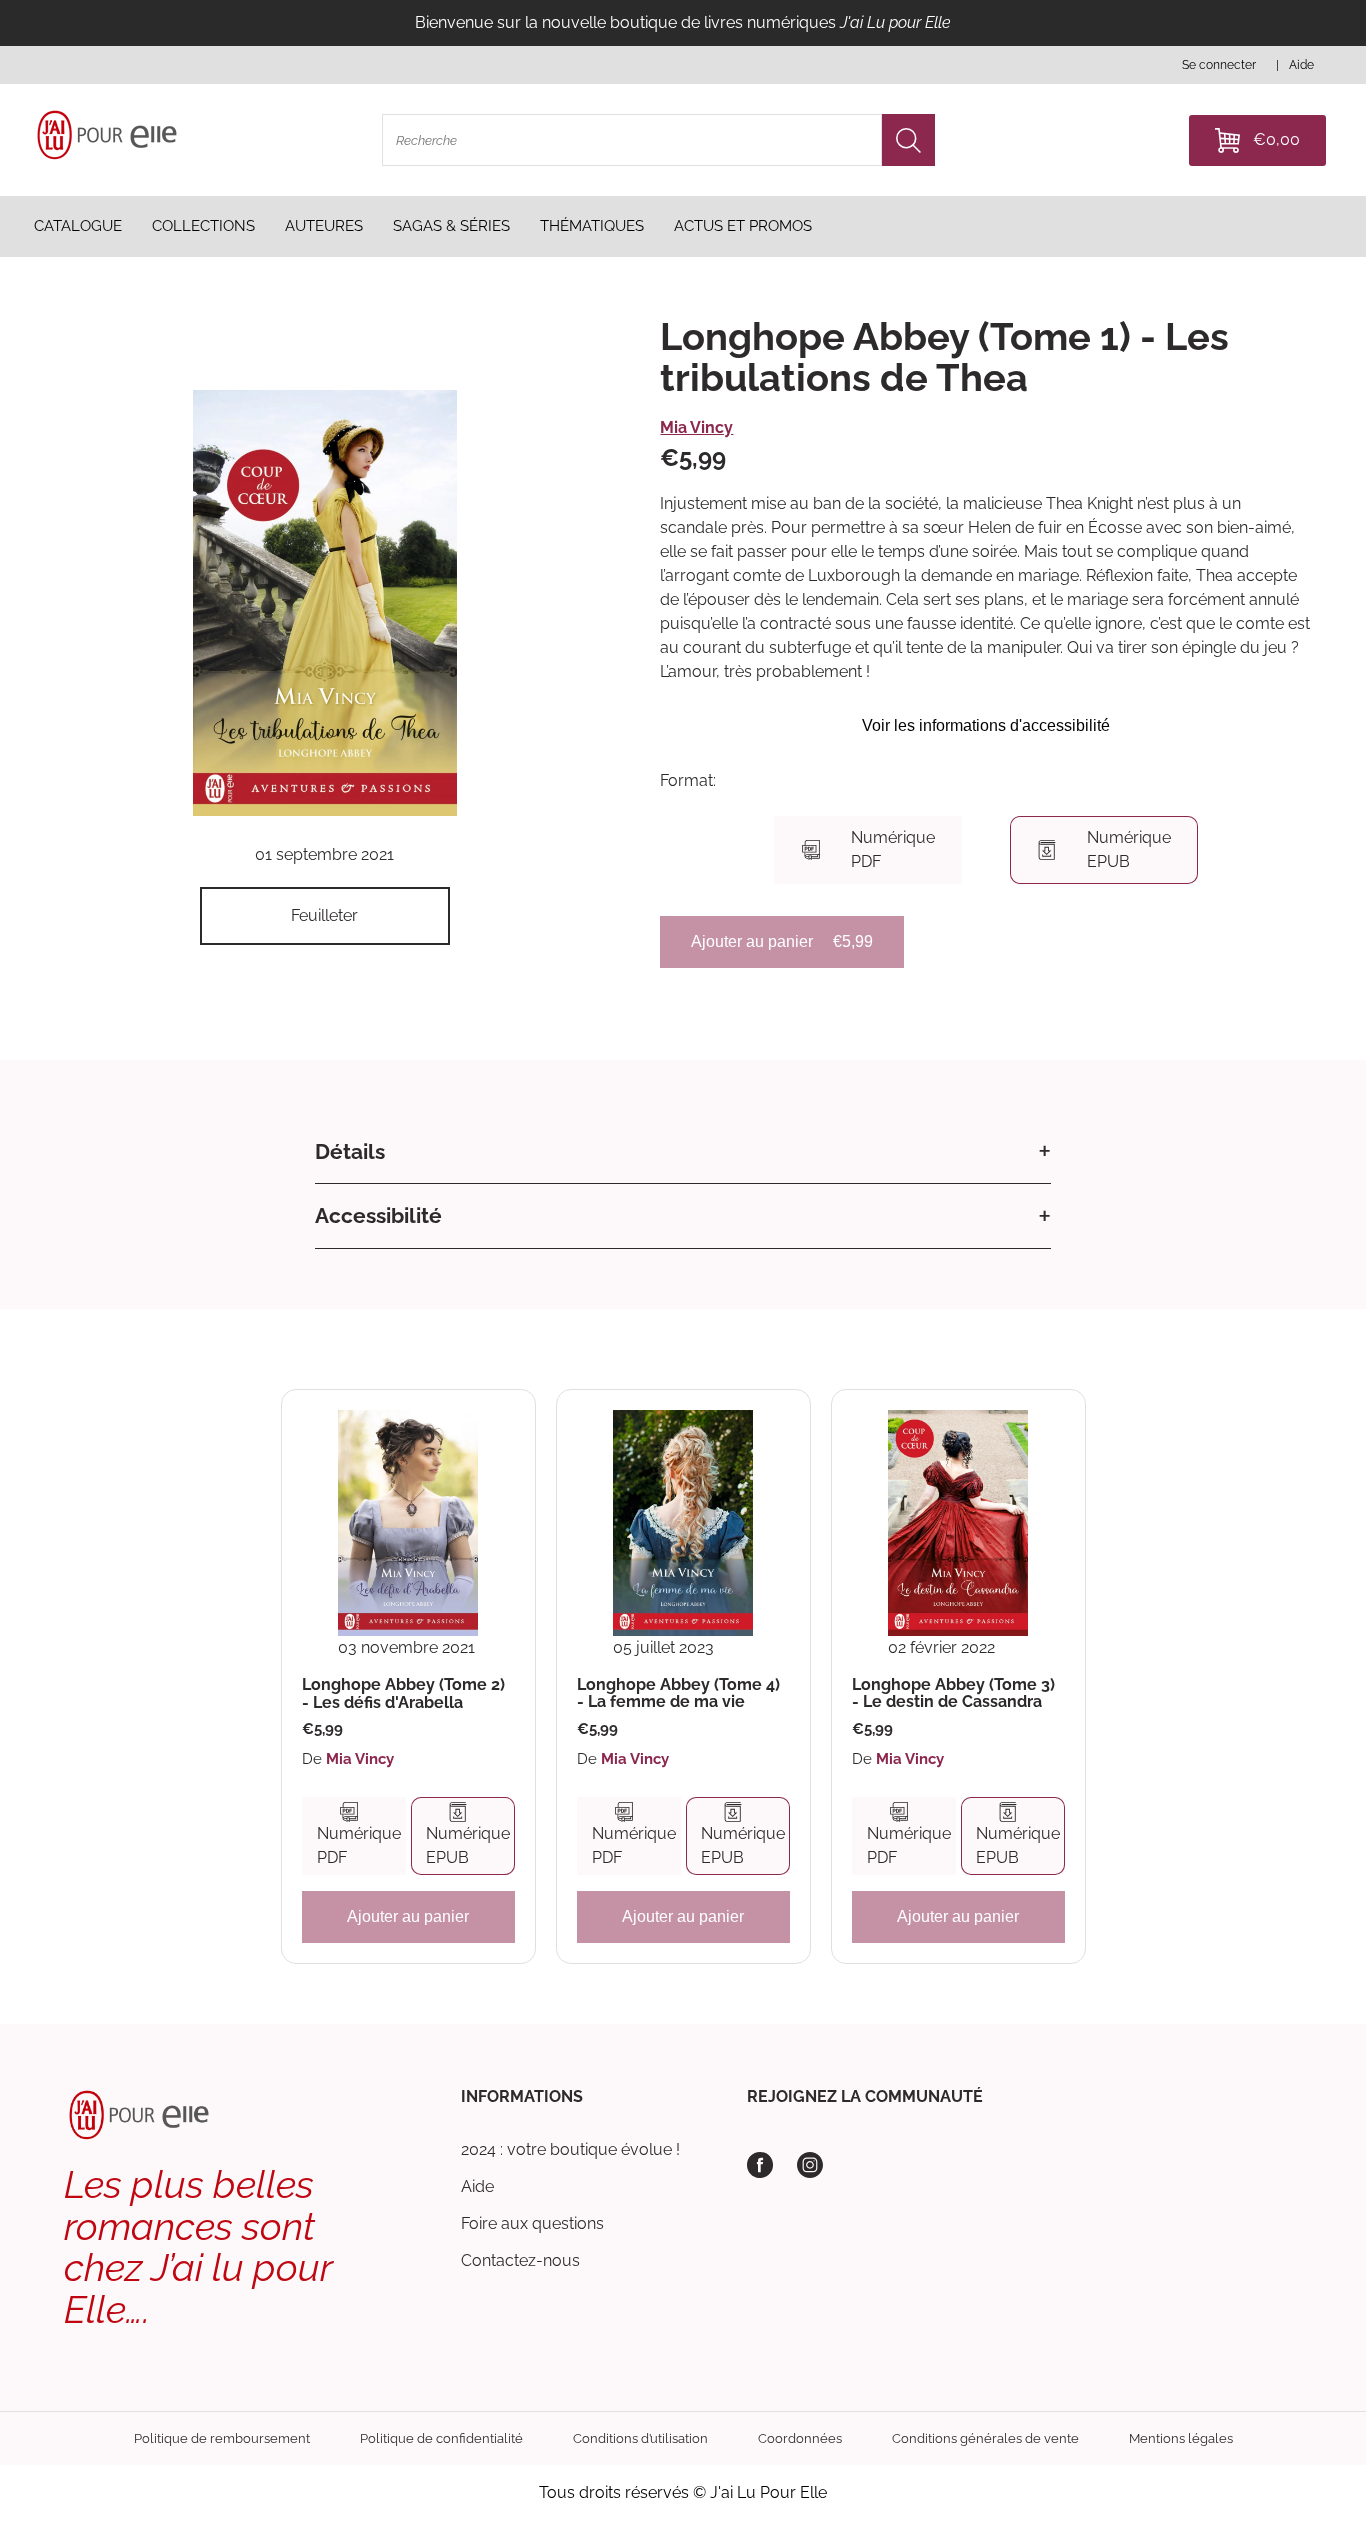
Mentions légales (1181, 2438)
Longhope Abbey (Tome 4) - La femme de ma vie (678, 1693)
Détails (350, 1151)
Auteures (324, 226)
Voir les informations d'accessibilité (986, 725)
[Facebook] (760, 2165)
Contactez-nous (520, 2260)
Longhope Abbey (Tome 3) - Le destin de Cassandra (953, 1693)
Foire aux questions (532, 2223)
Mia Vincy (696, 427)
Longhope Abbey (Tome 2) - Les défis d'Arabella (403, 1693)
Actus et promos (743, 226)
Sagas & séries (451, 226)
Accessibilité (378, 1215)
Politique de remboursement (222, 2438)
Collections (203, 226)
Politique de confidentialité (441, 2438)
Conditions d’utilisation (640, 2438)
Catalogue (78, 226)
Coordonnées (800, 2438)
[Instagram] (810, 2165)
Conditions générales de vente (985, 2438)
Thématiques (592, 226)
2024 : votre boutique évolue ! (570, 2149)
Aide (477, 2186)
